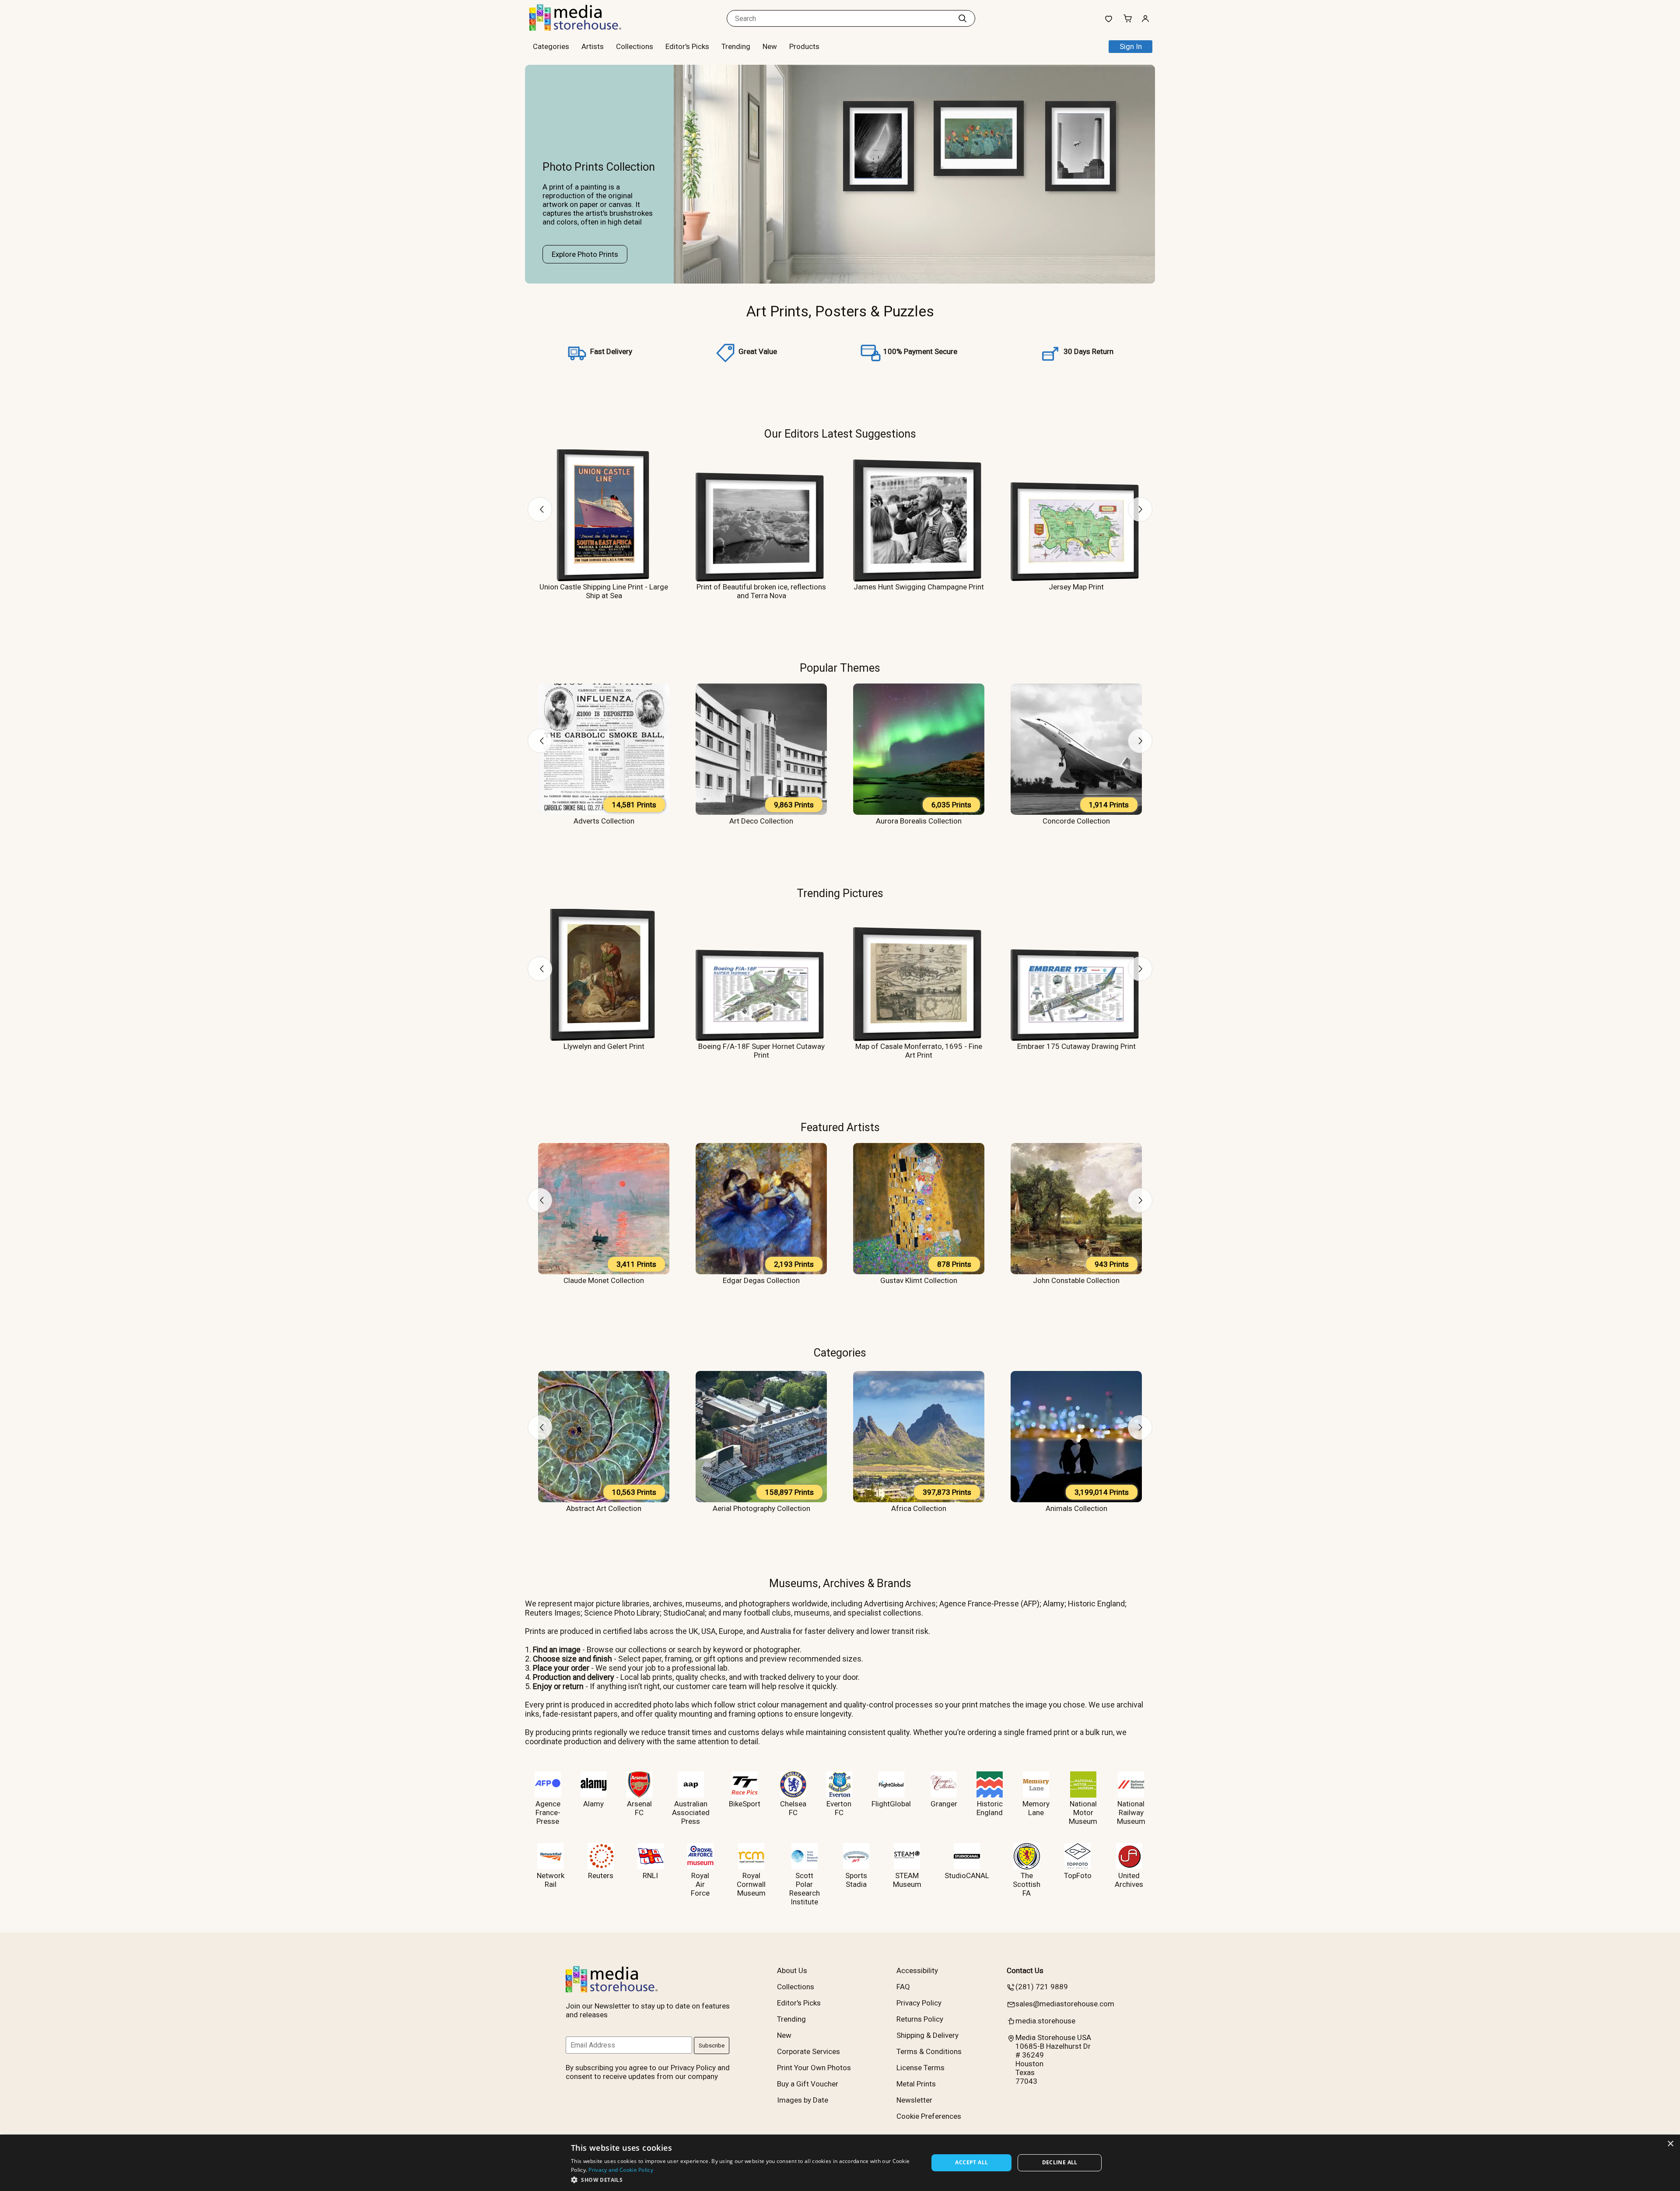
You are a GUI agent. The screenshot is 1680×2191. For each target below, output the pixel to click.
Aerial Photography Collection (761, 1508)
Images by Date (803, 2100)
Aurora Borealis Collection (919, 821)
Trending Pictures (840, 893)
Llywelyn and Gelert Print (604, 1046)
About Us (792, 1970)
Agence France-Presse (548, 1812)
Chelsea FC (793, 1808)
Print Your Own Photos (814, 2068)
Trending (736, 46)
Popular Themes (840, 668)
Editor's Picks (687, 46)
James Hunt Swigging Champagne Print (919, 587)
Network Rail (551, 1880)
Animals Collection (1076, 1508)
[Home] (584, 28)
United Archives (1129, 1880)
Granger (944, 1804)
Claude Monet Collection (604, 1280)
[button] (744, 2179)
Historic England (990, 1808)
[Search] (962, 18)
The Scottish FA (1027, 1884)
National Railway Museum (1131, 1812)
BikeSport (745, 1804)
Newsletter (914, 2100)
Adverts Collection (604, 821)
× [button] (1670, 2144)
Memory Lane (1036, 1808)
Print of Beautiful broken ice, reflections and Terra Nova (761, 591)
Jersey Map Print (1076, 587)
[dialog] (840, 2163)
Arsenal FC (639, 1808)
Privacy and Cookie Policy (621, 2170)
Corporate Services (808, 2051)
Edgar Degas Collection (761, 1280)
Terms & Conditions (929, 2051)
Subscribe (712, 2046)
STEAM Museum (907, 1880)
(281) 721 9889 (1042, 1987)
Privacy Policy (919, 2003)
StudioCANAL (967, 1875)
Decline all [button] (1060, 2162)
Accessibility (917, 1970)
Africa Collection (919, 1508)
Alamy (593, 1804)
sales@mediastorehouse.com (1065, 2004)
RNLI (650, 1875)
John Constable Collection (1076, 1280)
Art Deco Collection (761, 821)
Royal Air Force (700, 1884)
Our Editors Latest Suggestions (840, 434)
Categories (840, 1353)
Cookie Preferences (929, 2116)
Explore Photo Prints (585, 254)
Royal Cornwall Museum (751, 1884)
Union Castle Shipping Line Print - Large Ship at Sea (604, 591)
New (770, 46)
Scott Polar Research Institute (805, 1889)
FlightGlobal (891, 1804)
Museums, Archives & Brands (840, 1583)
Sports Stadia (856, 1880)
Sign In (1131, 46)
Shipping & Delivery (927, 2035)
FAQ (903, 1987)
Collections (635, 46)
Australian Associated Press (691, 1812)
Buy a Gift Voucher (808, 2084)
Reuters (601, 1875)
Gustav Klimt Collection (919, 1280)
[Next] (1140, 509)
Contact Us (1025, 1970)
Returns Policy (920, 2019)
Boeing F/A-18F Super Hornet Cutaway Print (761, 1051)
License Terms (920, 2068)
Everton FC (839, 1808)
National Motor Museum (1083, 1812)
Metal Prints (916, 2084)
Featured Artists (840, 1127)
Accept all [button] (971, 2162)
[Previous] (540, 509)
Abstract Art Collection (604, 1508)
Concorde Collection (1076, 821)
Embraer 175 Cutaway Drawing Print (1076, 1046)
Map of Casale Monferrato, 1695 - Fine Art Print (919, 1051)
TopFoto (1078, 1875)
